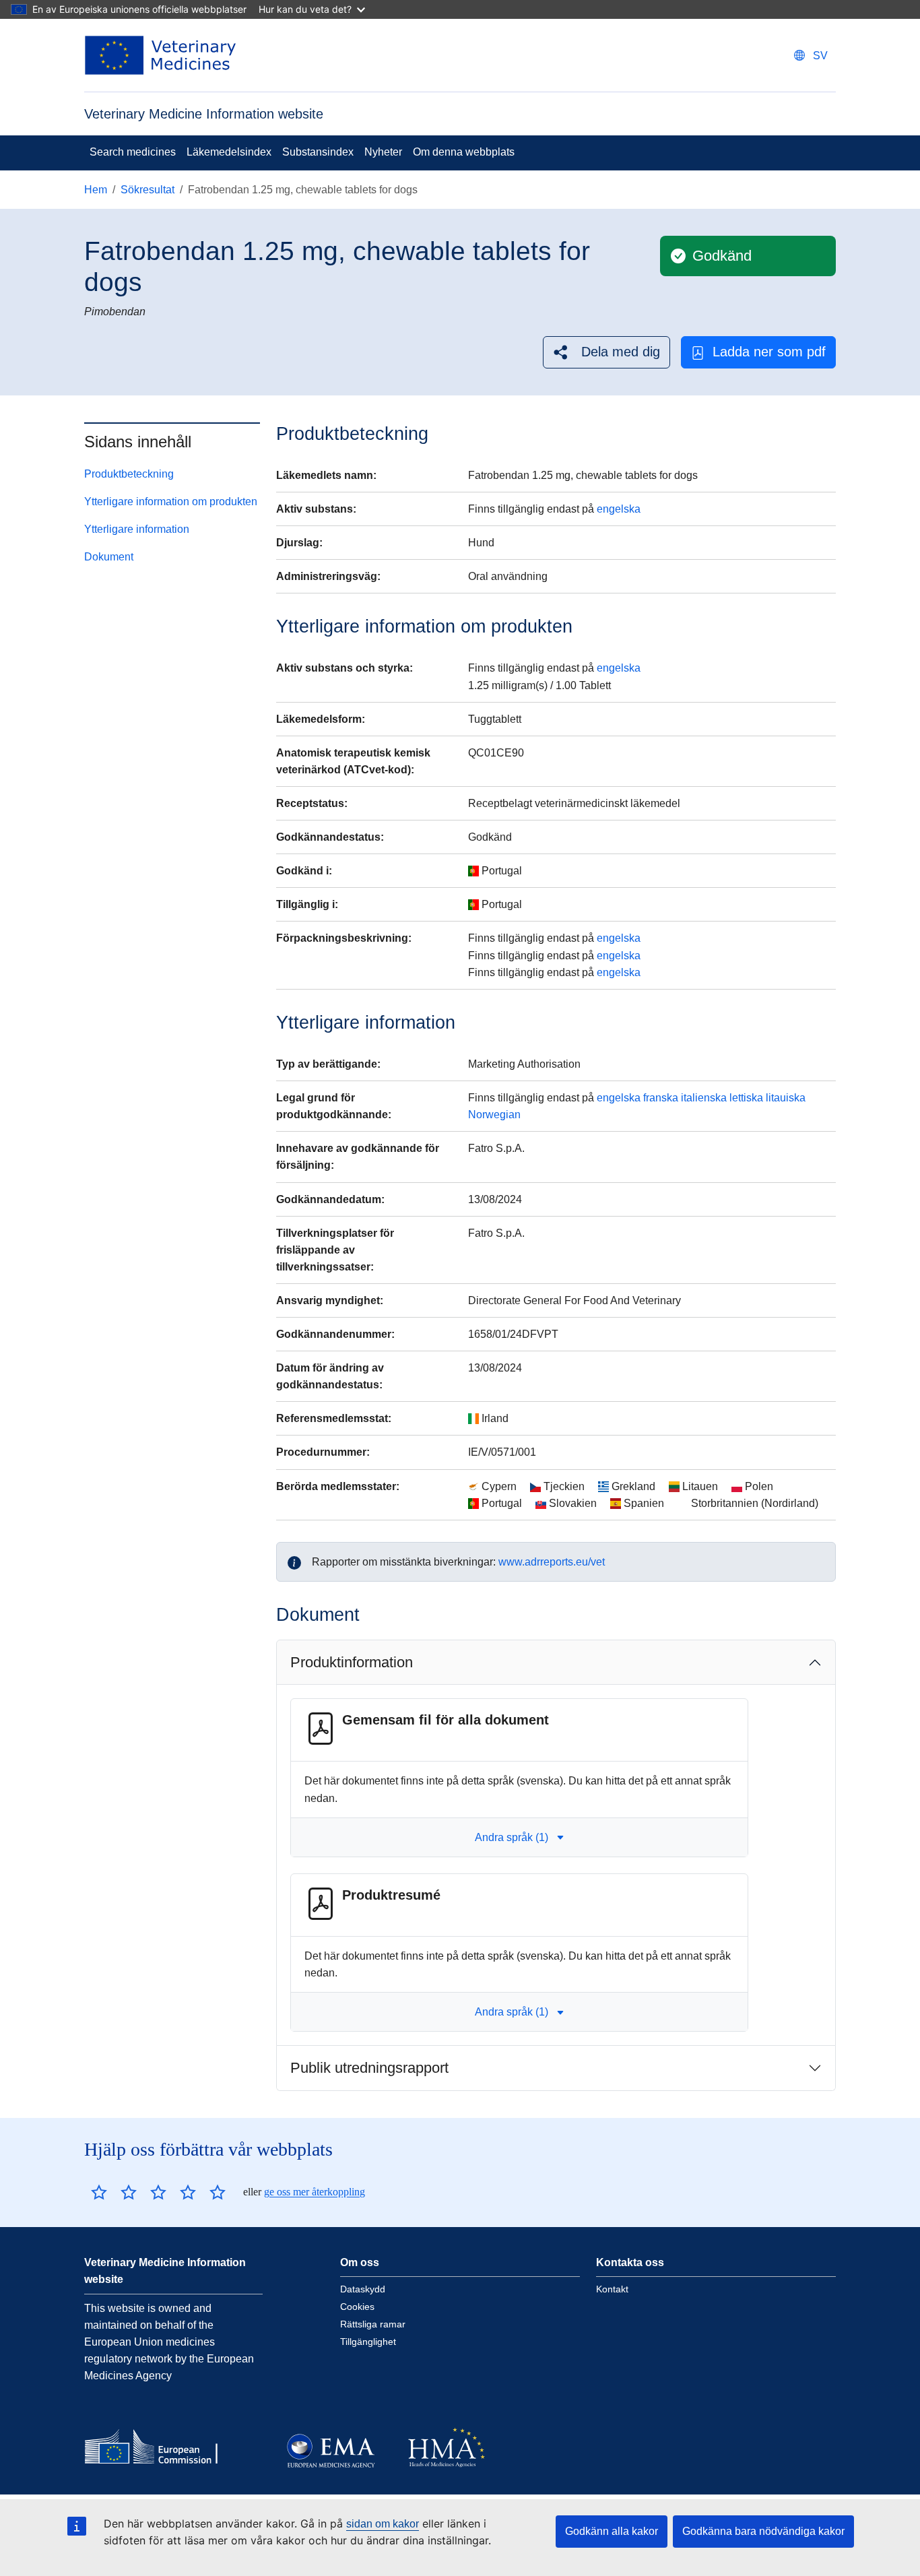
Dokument (109, 557)
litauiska (786, 1098)
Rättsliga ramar (373, 2324)
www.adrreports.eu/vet (552, 1562)
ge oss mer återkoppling (315, 2192)
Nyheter (383, 152)
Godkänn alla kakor (612, 2531)
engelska (619, 509)
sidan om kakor (383, 2524)
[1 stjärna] (99, 2192)
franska (661, 1098)
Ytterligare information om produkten (171, 502)
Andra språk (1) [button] (512, 1837)
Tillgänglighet (368, 2342)
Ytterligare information (137, 529)
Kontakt (612, 2289)
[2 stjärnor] (114, 2192)
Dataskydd (363, 2289)
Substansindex (318, 152)
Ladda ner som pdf (769, 352)
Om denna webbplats (464, 152)
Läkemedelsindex (229, 152)
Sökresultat (147, 190)
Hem (96, 190)
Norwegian (494, 1115)
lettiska (746, 1098)
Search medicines (133, 152)
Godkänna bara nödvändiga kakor (763, 2531)
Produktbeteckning (129, 474)
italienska (704, 1098)
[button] (606, 352)
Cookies (357, 2307)
